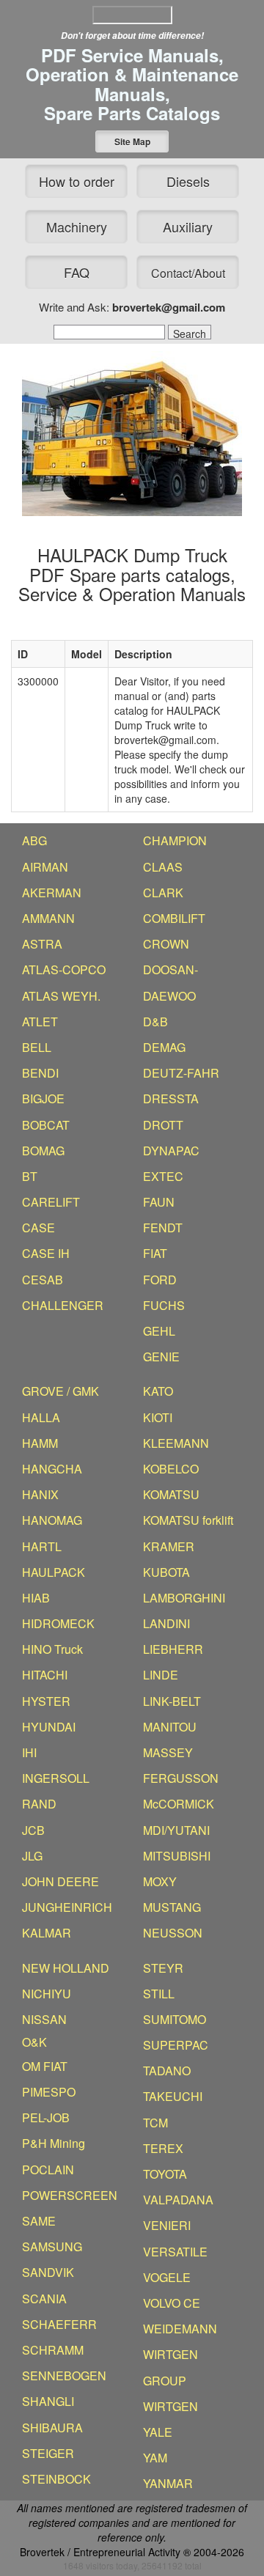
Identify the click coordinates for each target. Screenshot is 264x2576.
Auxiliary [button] (188, 227)
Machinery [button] (77, 227)
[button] (132, 141)
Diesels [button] (188, 181)
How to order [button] (77, 181)
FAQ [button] (77, 272)
